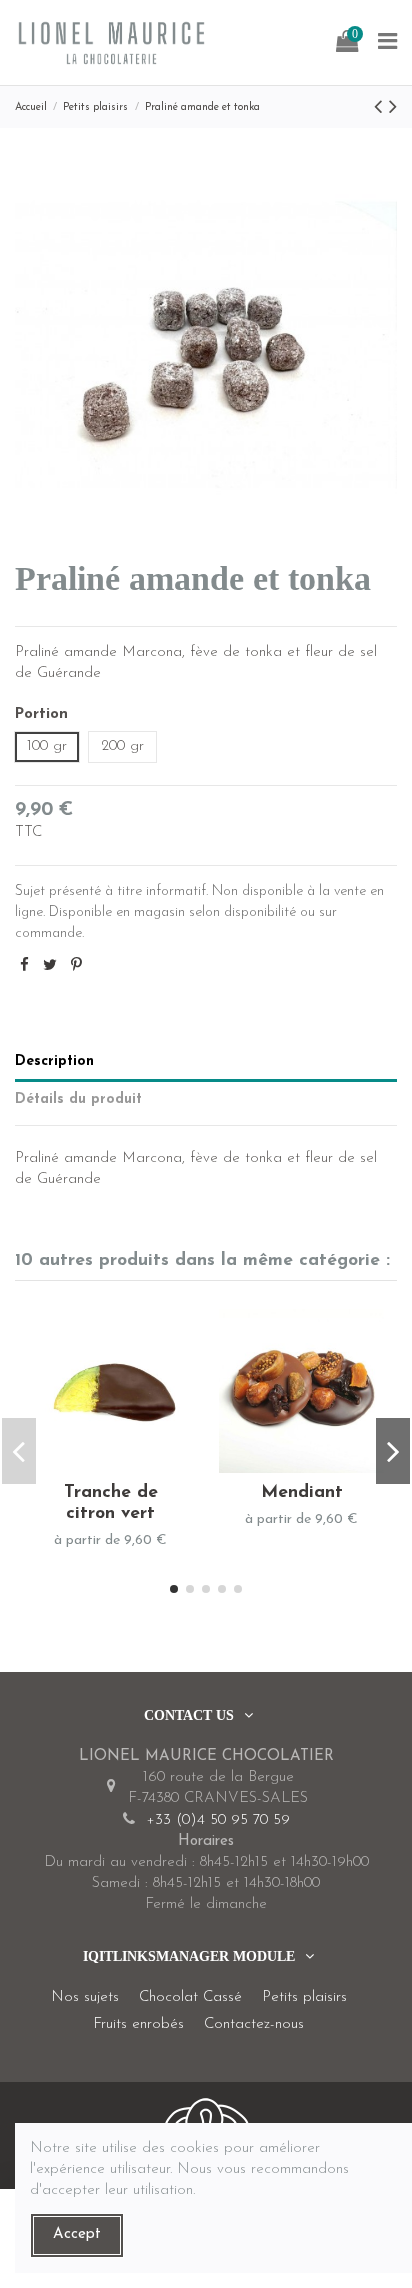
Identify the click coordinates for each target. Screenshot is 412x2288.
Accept (77, 2234)
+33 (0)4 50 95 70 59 (218, 1820)
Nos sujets (85, 1997)
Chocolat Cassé (190, 1997)
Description (54, 1061)
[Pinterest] (76, 966)
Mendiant (302, 1492)
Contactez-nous (254, 2024)
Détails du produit (78, 1099)
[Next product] (393, 108)
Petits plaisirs (304, 1997)
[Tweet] (50, 966)
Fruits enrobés (138, 2024)
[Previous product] (381, 108)
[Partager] (24, 966)
